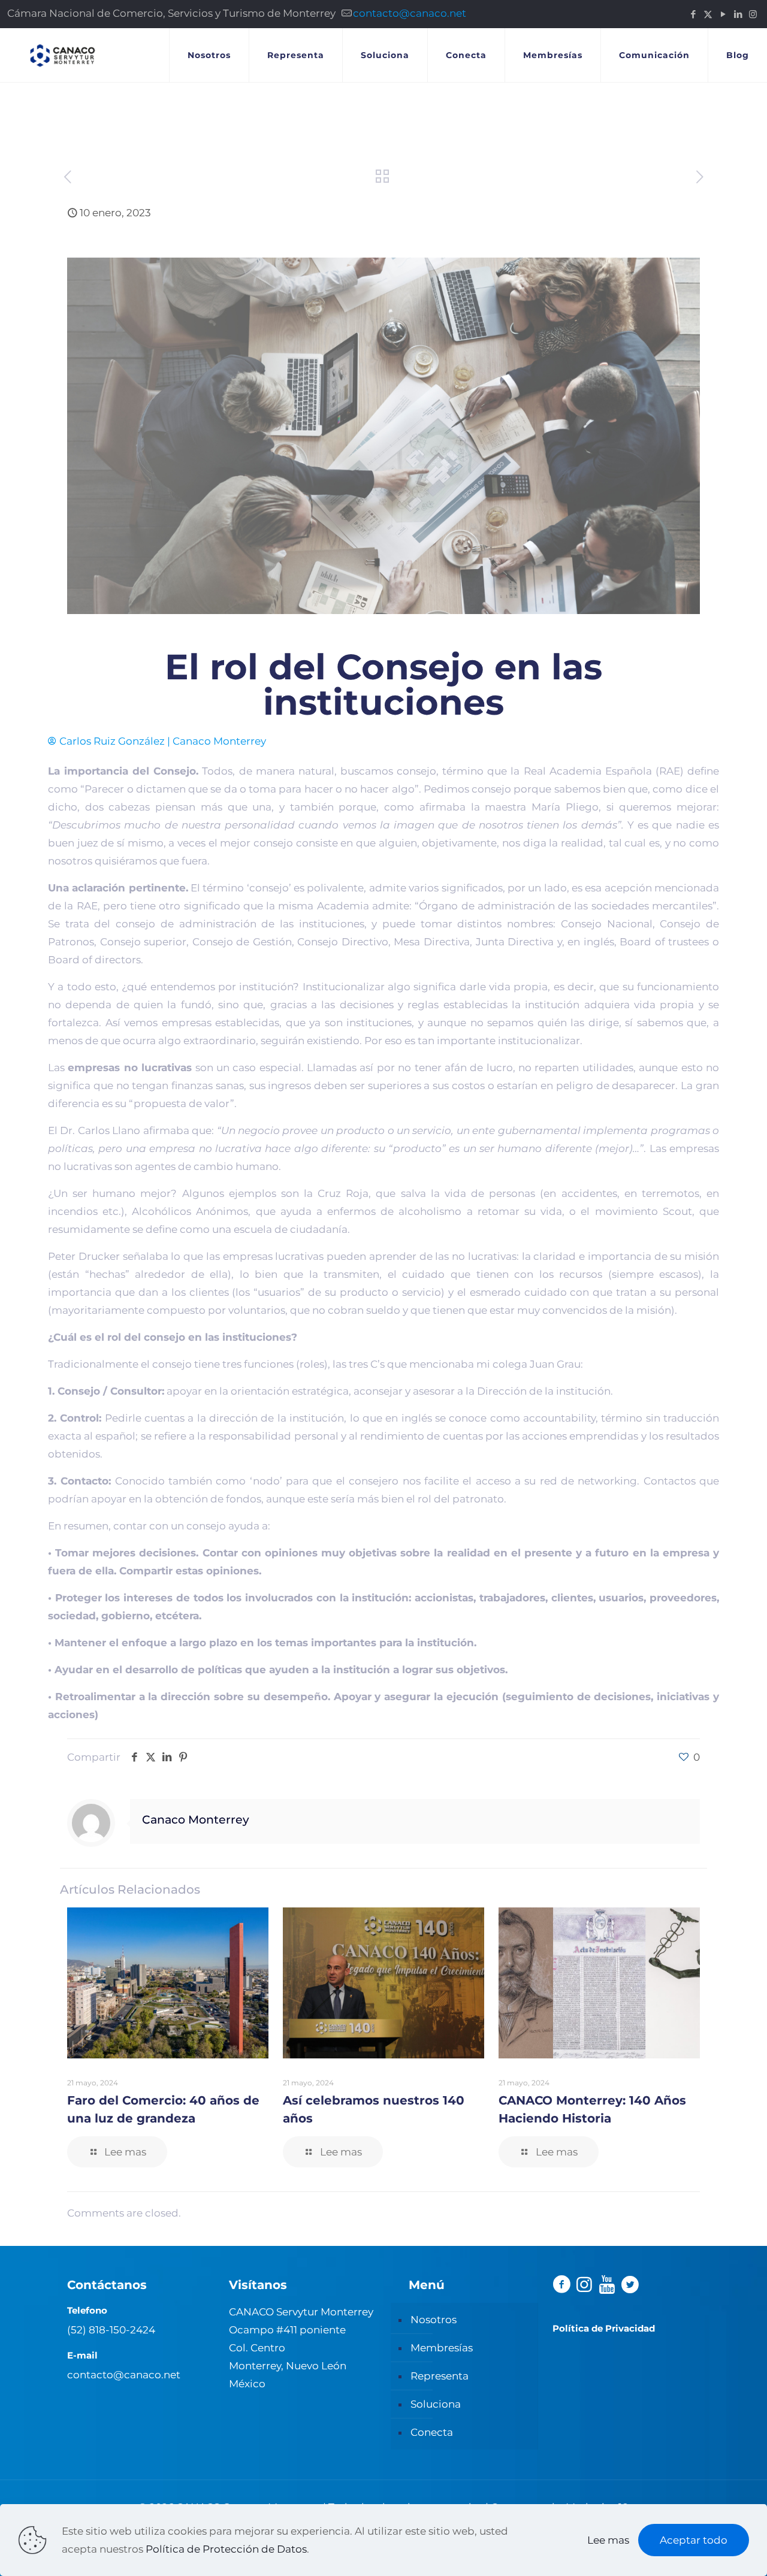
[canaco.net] (63, 55)
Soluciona (436, 2404)
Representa (440, 2376)
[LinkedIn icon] (738, 14)
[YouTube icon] (723, 14)
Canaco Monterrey (196, 1820)
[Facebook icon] (693, 14)
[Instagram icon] (753, 14)
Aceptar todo (694, 2540)
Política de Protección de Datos (226, 2549)
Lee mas (608, 2540)
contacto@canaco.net (410, 13)
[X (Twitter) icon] (708, 14)
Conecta (432, 2432)
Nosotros (434, 2320)
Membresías (442, 2348)
